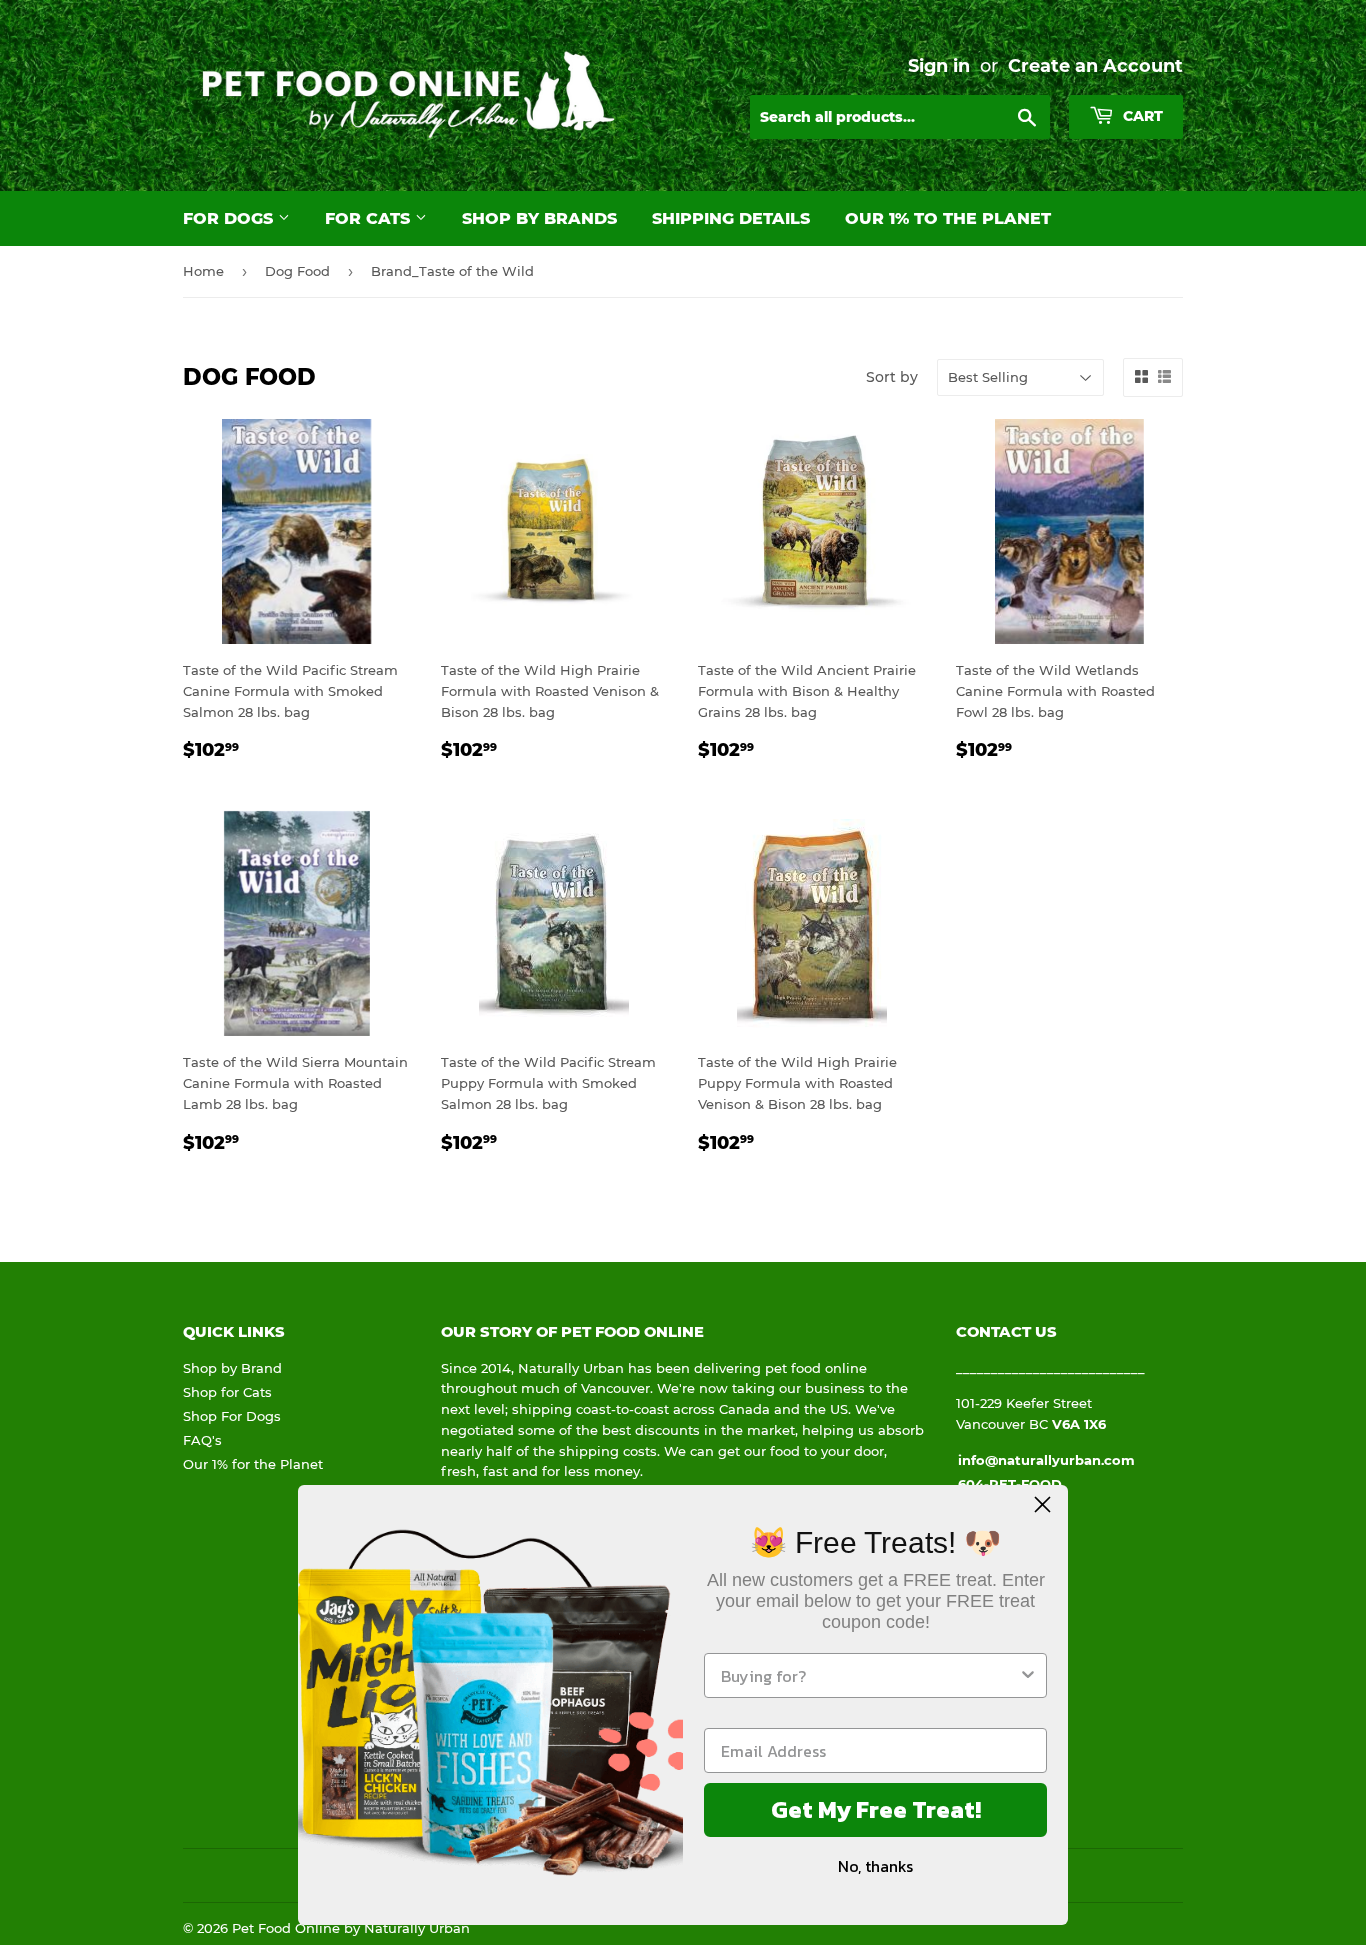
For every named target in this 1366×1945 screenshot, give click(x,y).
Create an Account (1095, 65)
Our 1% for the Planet (253, 1464)
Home (203, 271)
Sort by (892, 377)
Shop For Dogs (232, 1416)
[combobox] (869, 1675)
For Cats (370, 218)
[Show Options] (1028, 1675)
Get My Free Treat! (876, 1809)
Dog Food (297, 271)
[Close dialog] (1042, 1504)
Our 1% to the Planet (948, 218)
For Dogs (230, 218)
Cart (1141, 116)
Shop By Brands (539, 218)
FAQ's (202, 1440)
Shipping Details (731, 218)
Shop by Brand (232, 1368)
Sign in (939, 65)
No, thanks (875, 1866)
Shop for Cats (227, 1392)
